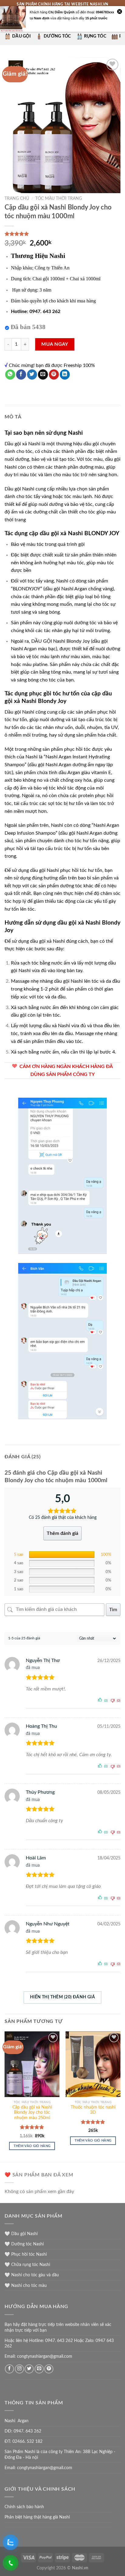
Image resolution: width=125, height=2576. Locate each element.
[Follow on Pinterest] (49, 2369)
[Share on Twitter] (32, 374)
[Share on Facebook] (21, 374)
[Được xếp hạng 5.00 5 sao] (32, 2127)
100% (106, 1555)
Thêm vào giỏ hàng (32, 2146)
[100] (62, 1555)
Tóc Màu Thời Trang (59, 199)
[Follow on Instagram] (19, 2369)
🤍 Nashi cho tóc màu (26, 2286)
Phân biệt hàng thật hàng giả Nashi (37, 2517)
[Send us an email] (39, 2369)
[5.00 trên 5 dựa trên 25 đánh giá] (62, 234)
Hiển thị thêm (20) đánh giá (62, 1997)
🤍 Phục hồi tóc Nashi (26, 2254)
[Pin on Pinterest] (54, 374)
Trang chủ (17, 199)
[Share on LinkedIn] (65, 374)
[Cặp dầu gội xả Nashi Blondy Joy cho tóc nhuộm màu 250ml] (32, 2064)
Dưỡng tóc (57, 36)
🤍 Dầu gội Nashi (21, 2234)
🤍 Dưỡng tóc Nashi (24, 2244)
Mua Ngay (55, 344)
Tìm (113, 1610)
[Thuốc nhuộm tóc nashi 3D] (93, 2064)
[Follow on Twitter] (29, 2369)
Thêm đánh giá (62, 1533)
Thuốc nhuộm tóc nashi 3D (93, 2110)
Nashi (75, 433)
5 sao (19, 1555)
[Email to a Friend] (43, 374)
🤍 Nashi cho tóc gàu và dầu (32, 2275)
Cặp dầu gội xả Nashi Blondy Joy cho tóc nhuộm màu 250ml (32, 2113)
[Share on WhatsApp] (10, 374)
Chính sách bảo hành (24, 2507)
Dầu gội (21, 36)
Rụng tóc (95, 36)
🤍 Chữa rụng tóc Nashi (27, 2265)
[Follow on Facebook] (9, 2369)
